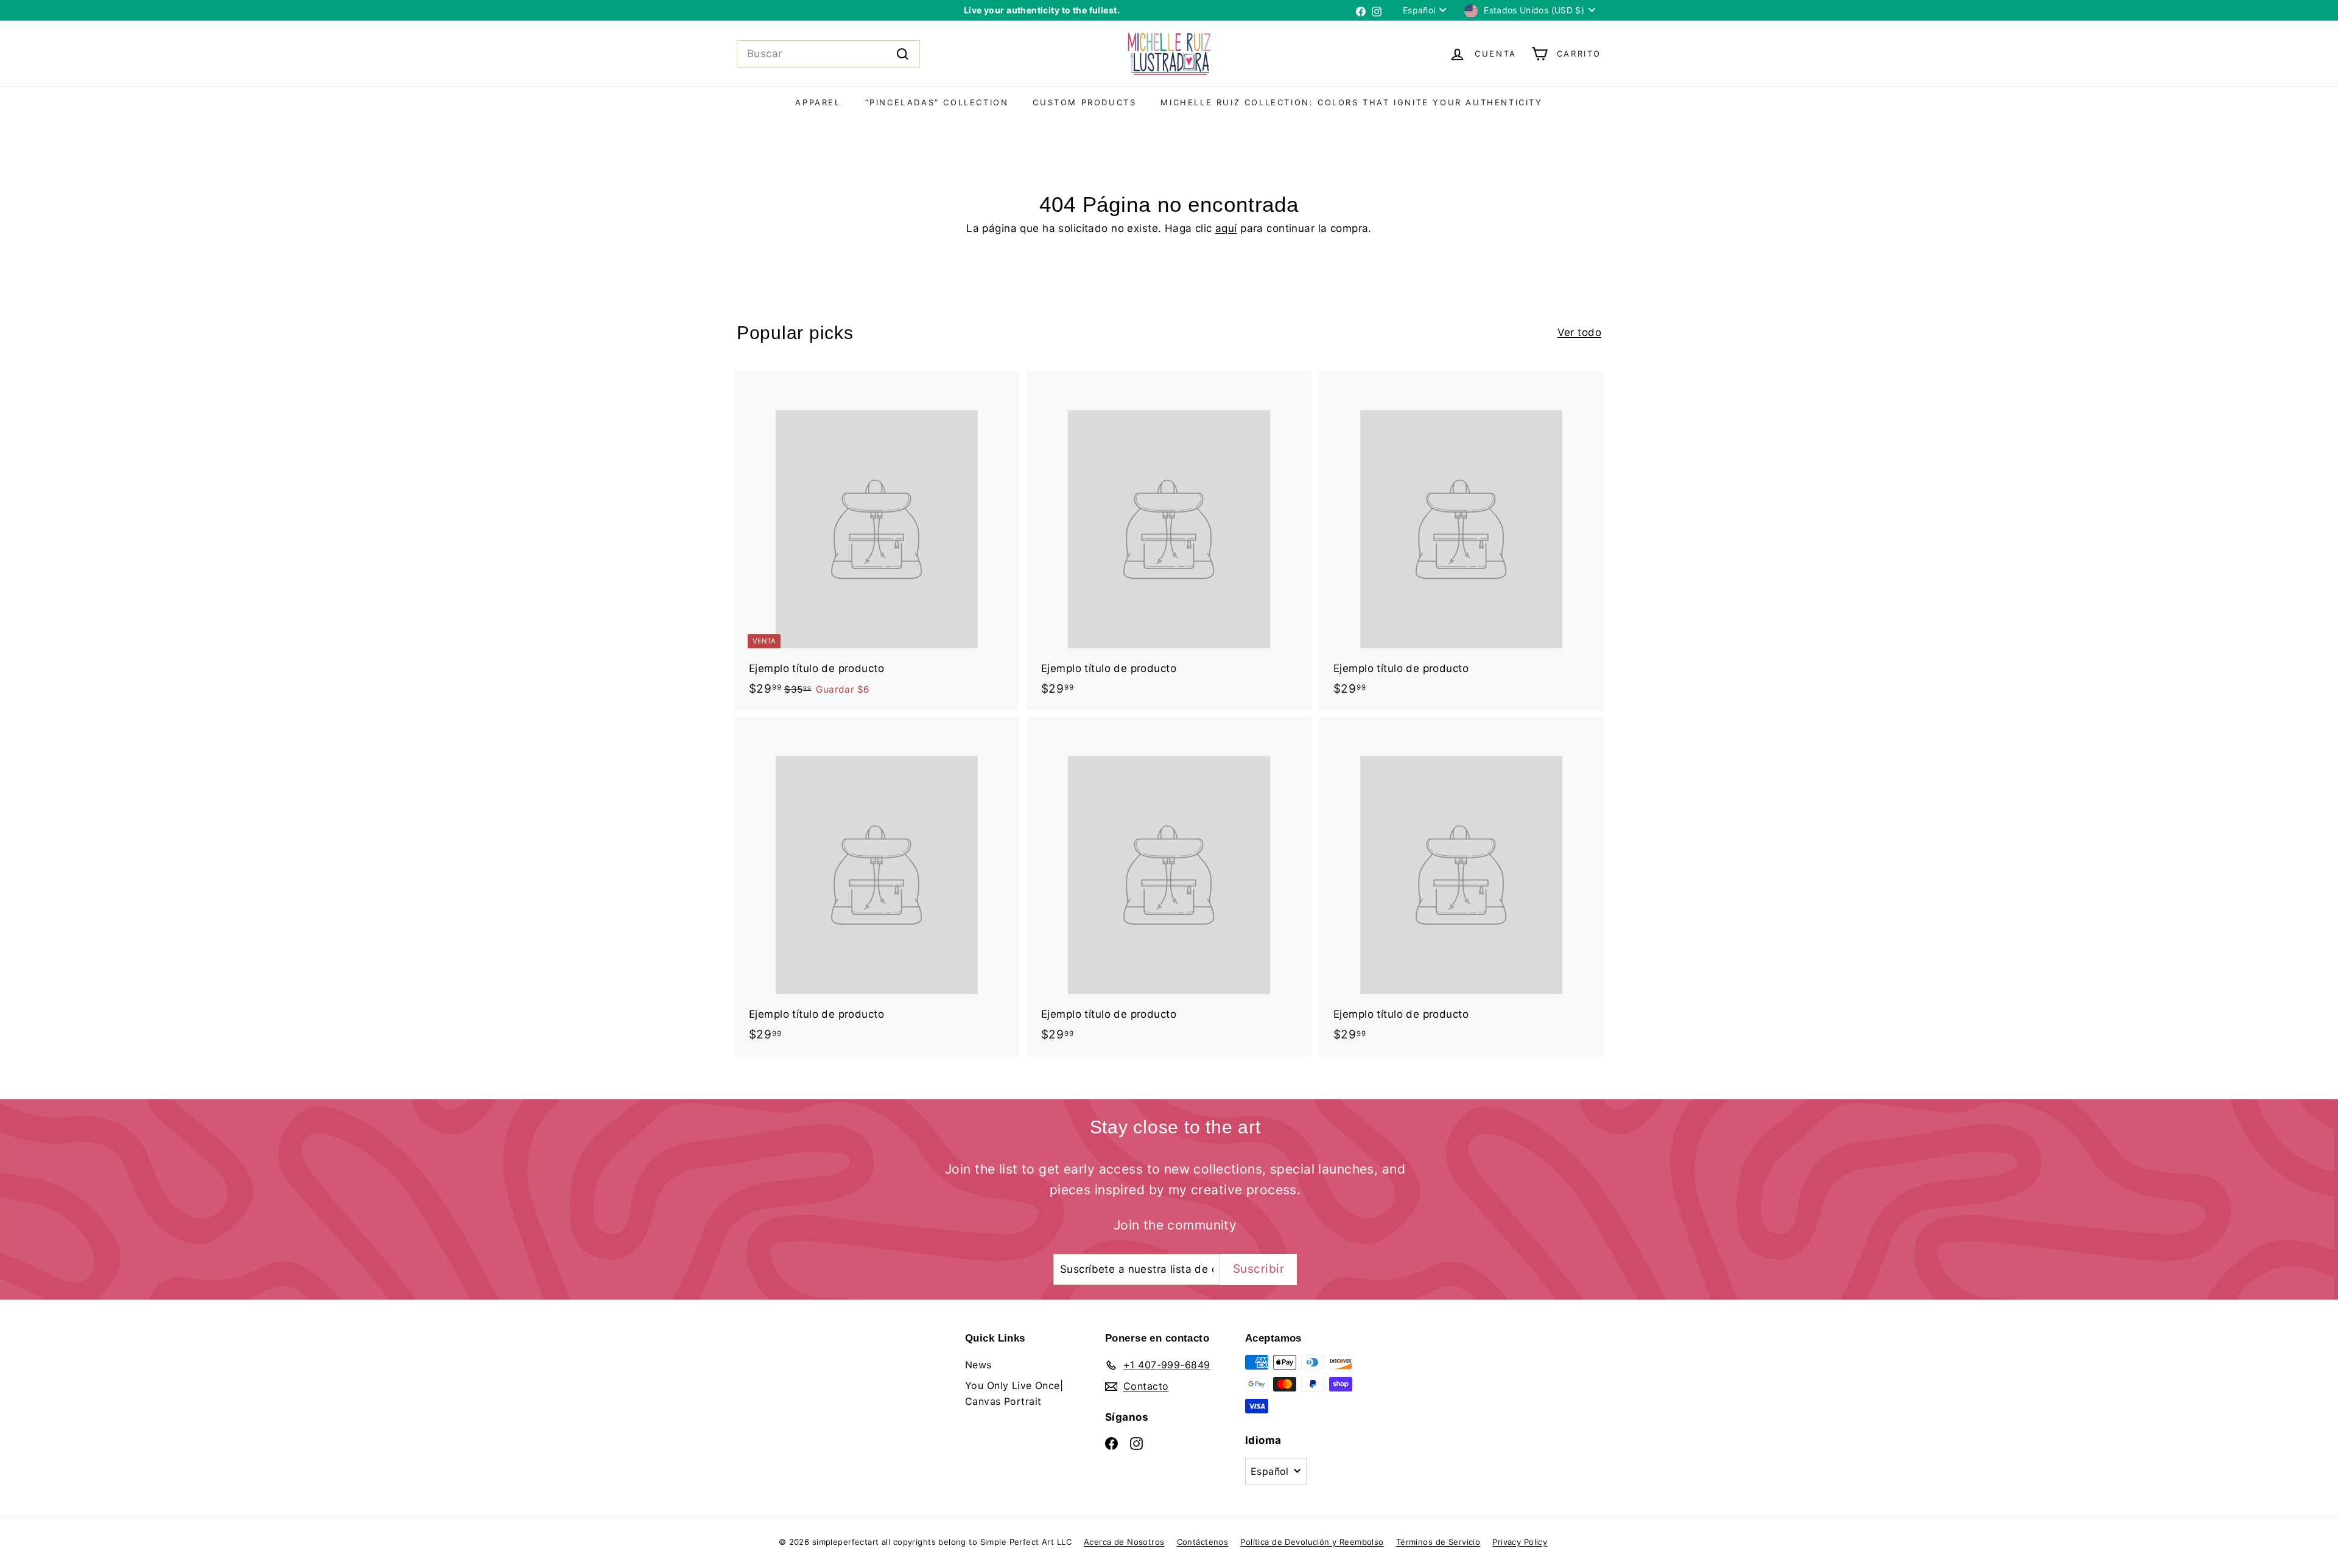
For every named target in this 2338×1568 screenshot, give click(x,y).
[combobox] (828, 54)
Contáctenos (1203, 1542)
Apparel (818, 102)
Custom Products (1084, 102)
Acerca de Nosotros (1124, 1542)
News (978, 1365)
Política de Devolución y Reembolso (1312, 1542)
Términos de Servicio (1438, 1542)
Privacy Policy (1520, 1542)
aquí (1226, 228)
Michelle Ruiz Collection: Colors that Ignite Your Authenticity (1351, 102)
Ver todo (1579, 332)
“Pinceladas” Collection (937, 102)
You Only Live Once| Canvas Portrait (1014, 1393)
